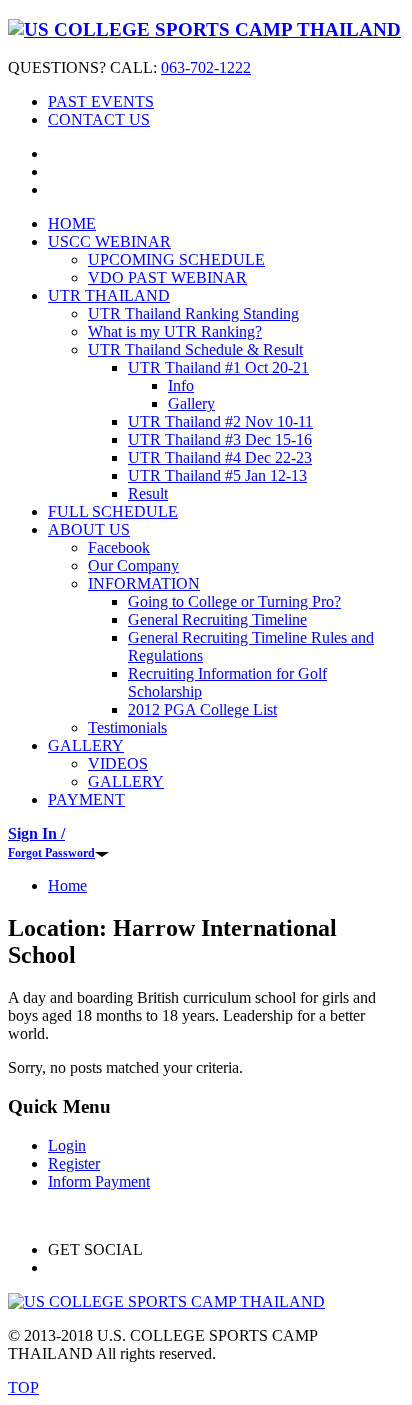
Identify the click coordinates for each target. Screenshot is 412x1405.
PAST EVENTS (101, 101)
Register (74, 1163)
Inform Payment (99, 1181)
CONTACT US (99, 119)
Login (67, 1145)
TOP (23, 1387)
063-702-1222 (206, 67)
